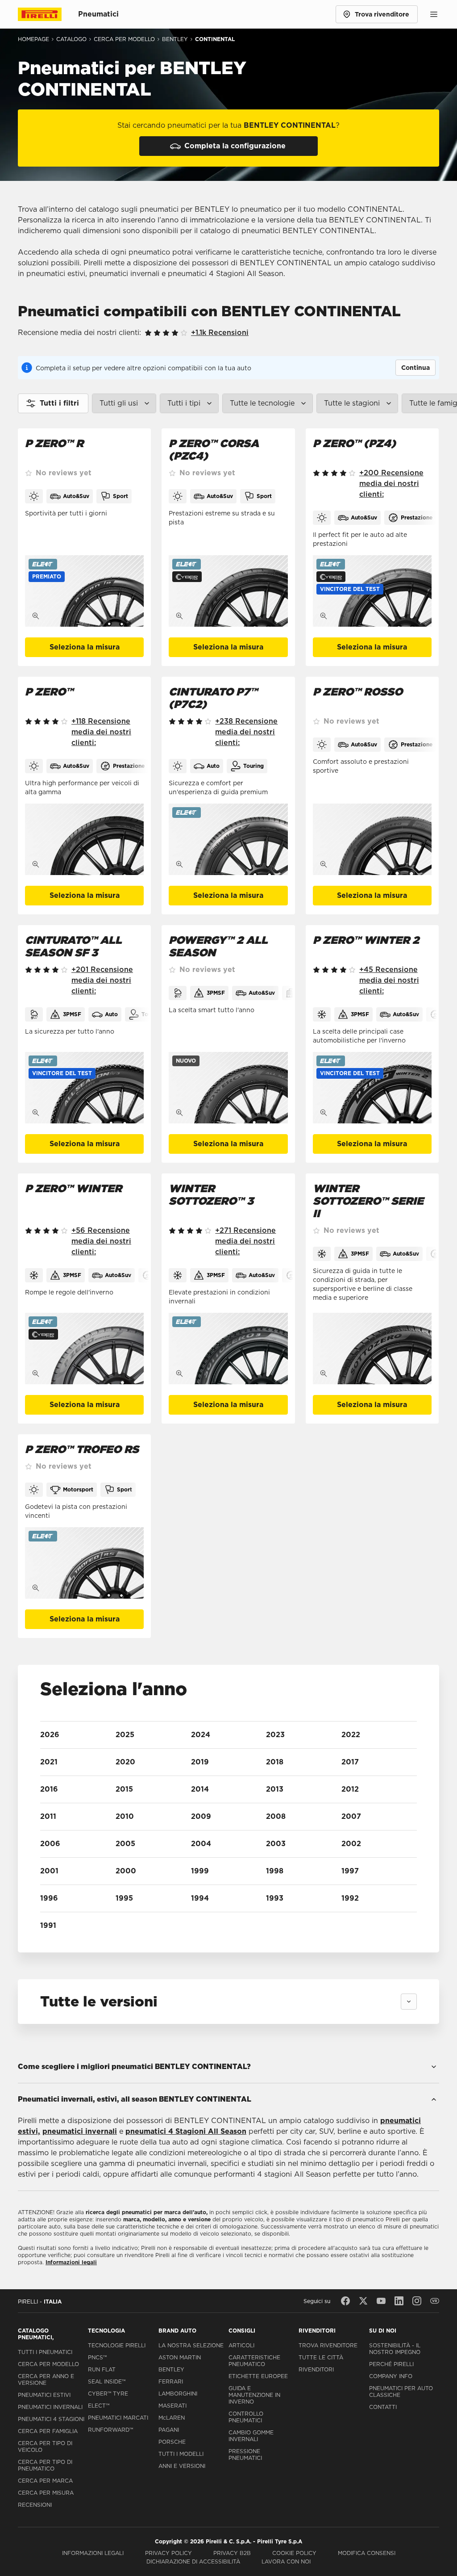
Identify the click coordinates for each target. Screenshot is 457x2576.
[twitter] (363, 2301)
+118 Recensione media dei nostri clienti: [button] (101, 732)
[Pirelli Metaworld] (435, 2301)
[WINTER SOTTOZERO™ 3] (228, 1349)
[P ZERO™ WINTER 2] (372, 1088)
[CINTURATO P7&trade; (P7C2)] (228, 839)
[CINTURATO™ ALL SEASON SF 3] (84, 1088)
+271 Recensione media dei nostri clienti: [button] (245, 1241)
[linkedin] (399, 2301)
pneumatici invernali (80, 2131)
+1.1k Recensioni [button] (220, 333)
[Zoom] (36, 616)
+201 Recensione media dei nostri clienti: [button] (102, 980)
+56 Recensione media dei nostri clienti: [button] (101, 1241)
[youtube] (381, 2301)
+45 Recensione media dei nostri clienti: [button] (389, 980)
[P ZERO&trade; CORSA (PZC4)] (228, 591)
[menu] (434, 14)
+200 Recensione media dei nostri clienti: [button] (391, 484)
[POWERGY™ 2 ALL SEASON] (228, 1088)
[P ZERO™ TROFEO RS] (84, 1563)
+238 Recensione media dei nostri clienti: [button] (246, 732)
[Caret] (409, 2002)
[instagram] (417, 2301)
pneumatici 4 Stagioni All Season (186, 2131)
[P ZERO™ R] (84, 591)
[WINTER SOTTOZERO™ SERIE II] (372, 1349)
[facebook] (345, 2301)
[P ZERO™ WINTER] (84, 1349)
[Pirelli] (48, 14)
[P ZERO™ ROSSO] (372, 839)
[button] (47, 577)
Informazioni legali (71, 2262)
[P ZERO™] (84, 839)
